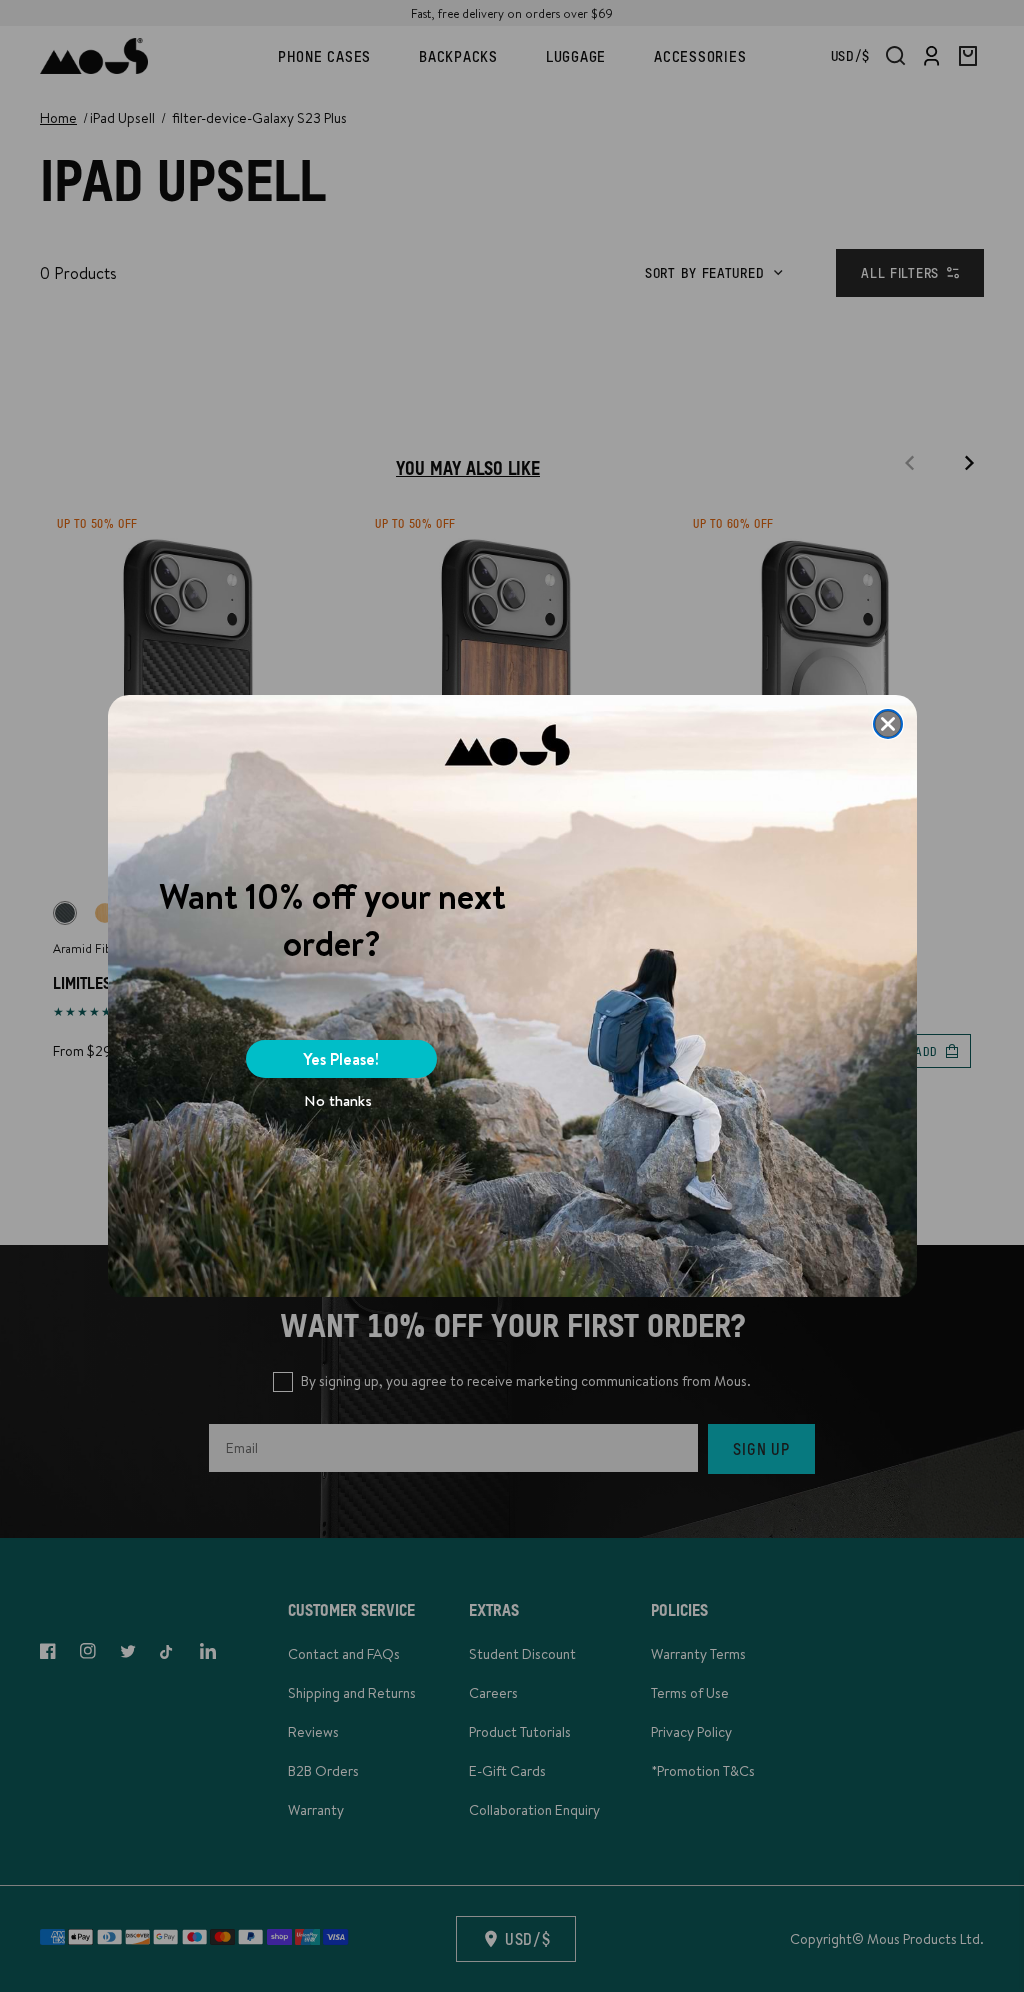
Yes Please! (341, 1059)
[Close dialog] (888, 724)
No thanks (338, 1100)
